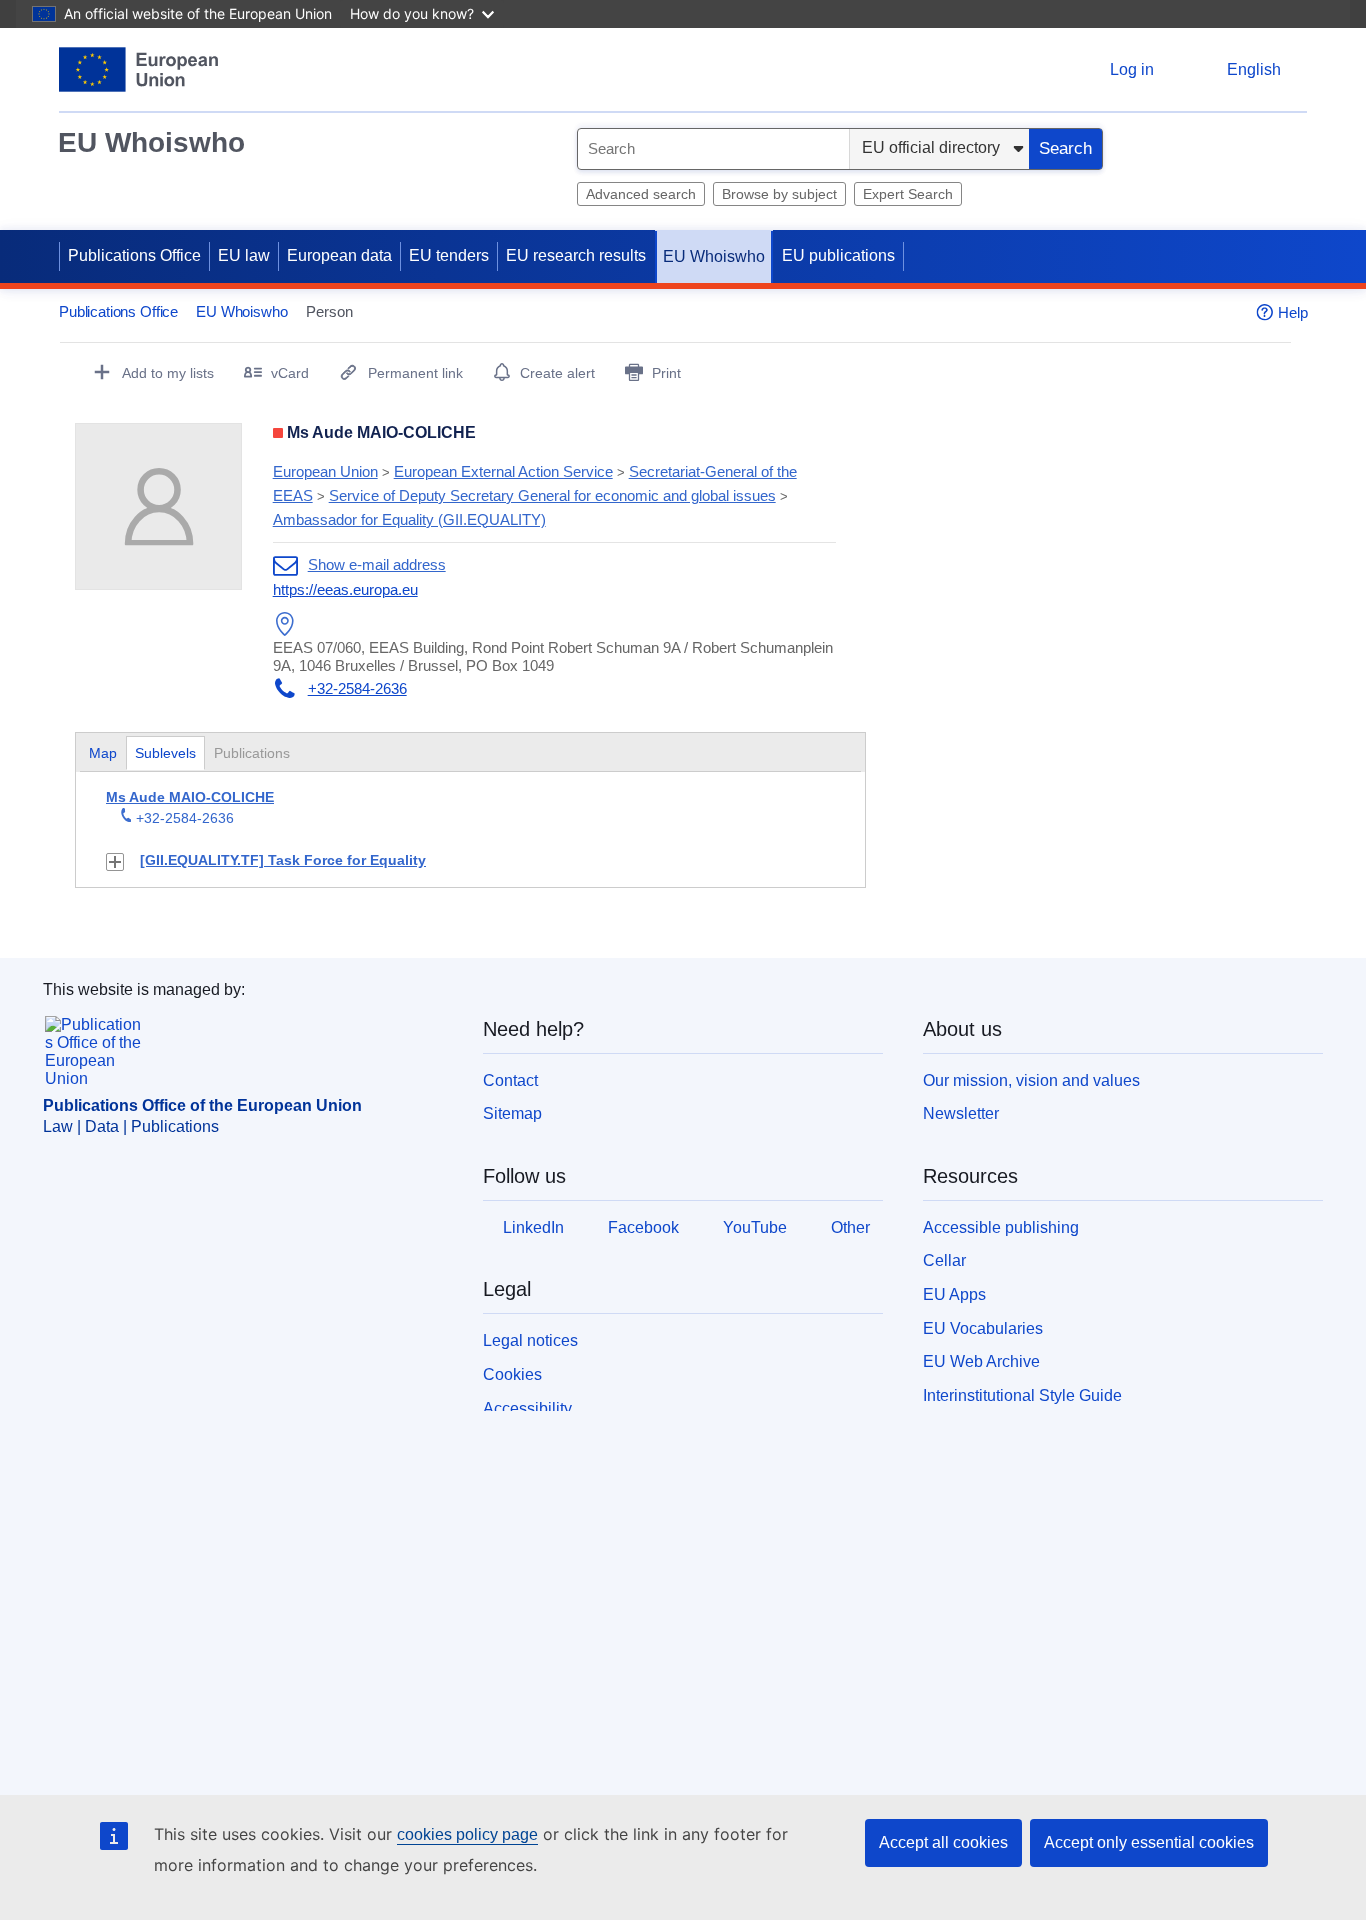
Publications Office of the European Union (202, 1105)
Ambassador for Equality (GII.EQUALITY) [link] (409, 519)
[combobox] (713, 149)
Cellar (944, 1260)
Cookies (512, 1374)
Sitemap (512, 1113)
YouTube (755, 1227)
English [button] (1254, 69)
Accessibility (527, 1408)
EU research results (576, 255)
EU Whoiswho (151, 142)
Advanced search (641, 194)
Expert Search (908, 194)
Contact (510, 1080)
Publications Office (134, 255)
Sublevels (165, 753)
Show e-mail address (377, 564)
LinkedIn (533, 1227)
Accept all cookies (943, 1842)
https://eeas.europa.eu (345, 589)
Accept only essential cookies (1149, 1842)
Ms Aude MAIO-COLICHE (190, 797)
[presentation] (165, 753)
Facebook (643, 1227)
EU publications (838, 255)
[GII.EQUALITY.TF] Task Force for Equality (283, 860)
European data (339, 255)
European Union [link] (325, 471)
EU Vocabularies (983, 1328)
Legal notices (530, 1340)
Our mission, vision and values (1031, 1080)
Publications (254, 753)
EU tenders (449, 255)
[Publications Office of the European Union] (138, 69)
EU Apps (954, 1294)
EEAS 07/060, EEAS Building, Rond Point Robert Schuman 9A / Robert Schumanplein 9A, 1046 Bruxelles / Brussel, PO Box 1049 (553, 656)
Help (1293, 312)
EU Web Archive (981, 1361)
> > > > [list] (535, 495)
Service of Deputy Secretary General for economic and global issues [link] (552, 495)
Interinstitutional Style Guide (1022, 1395)
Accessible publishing (1001, 1227)
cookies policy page (467, 1834)
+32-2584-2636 (357, 688)
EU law (244, 255)
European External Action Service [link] (503, 471)
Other (850, 1227)
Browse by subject (779, 194)
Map (103, 753)
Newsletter (961, 1113)
